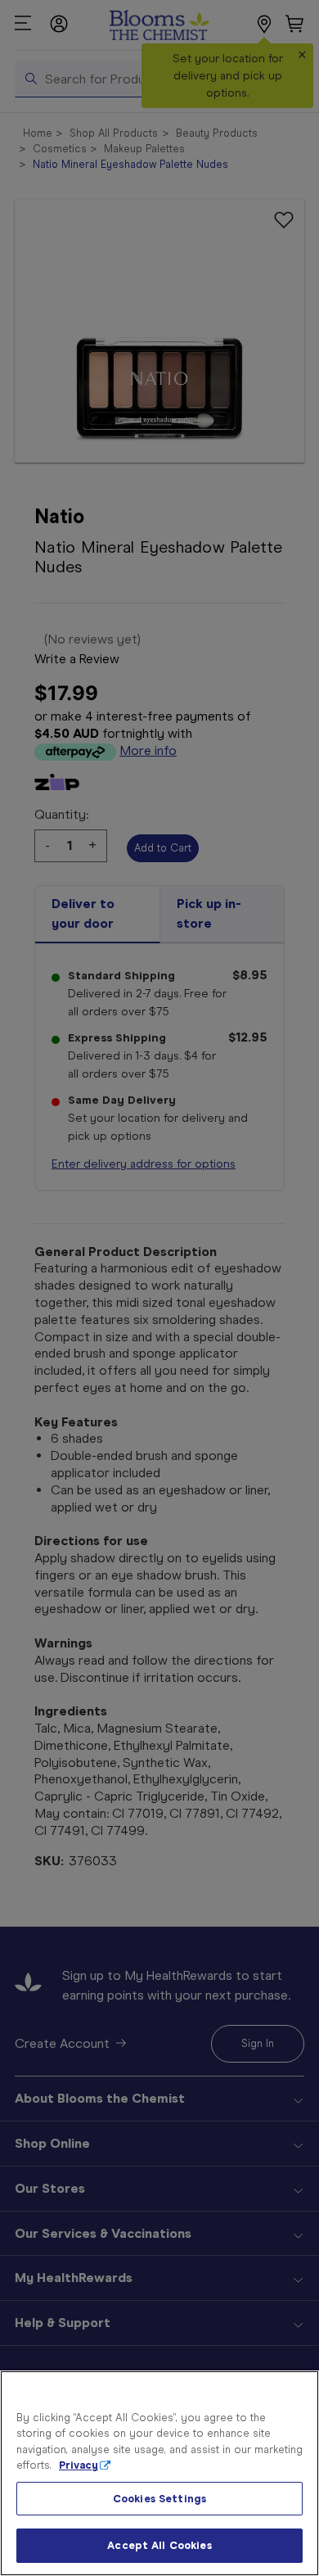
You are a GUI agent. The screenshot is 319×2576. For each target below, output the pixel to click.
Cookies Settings (159, 2499)
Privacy (79, 2465)
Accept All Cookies (159, 2545)
